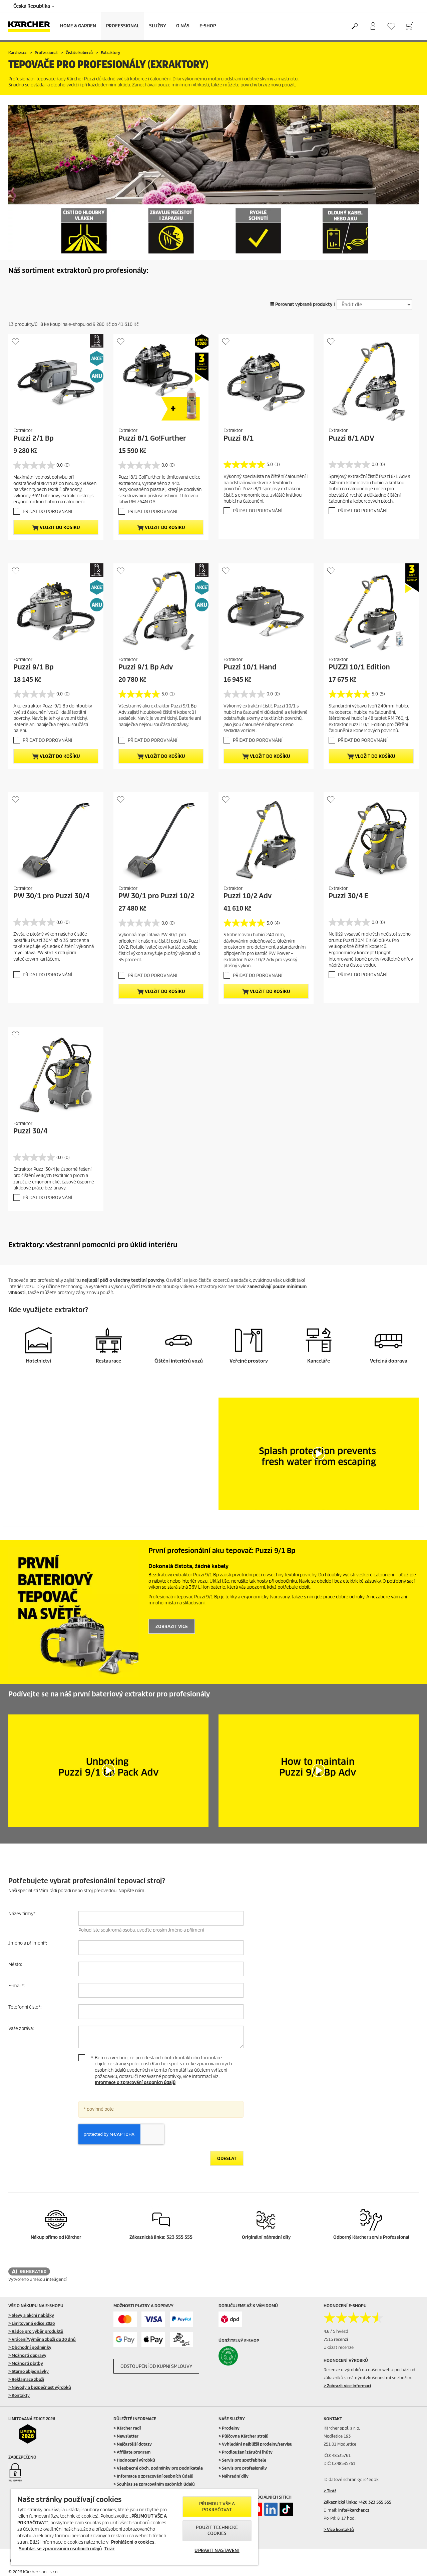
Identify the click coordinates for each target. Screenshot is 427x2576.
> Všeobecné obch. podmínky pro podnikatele (158, 2468)
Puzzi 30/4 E (348, 896)
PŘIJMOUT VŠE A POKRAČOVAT (217, 2507)
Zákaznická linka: (148, 2237)
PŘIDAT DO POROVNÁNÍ (47, 511)
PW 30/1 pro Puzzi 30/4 (51, 896)
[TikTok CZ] (286, 2509)
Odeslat (227, 2159)
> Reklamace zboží (26, 2379)
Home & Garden (78, 26)
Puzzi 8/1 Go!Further (152, 438)
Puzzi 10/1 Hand (250, 667)
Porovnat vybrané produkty (303, 304)
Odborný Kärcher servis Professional (371, 2237)
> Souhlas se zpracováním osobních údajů (154, 2484)
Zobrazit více (172, 1627)
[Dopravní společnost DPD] (230, 2319)
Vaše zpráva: (21, 2028)
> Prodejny (229, 2428)
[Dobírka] (181, 2340)
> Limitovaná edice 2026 (32, 2323)
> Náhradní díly (234, 2476)
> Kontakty (19, 2395)
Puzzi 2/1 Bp (34, 438)
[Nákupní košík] (409, 26)
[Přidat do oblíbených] (16, 341)
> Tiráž (330, 2491)
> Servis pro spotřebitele (242, 2460)
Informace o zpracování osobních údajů (135, 2083)
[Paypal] (181, 2319)
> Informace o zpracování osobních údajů (153, 2476)
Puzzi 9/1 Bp (34, 667)
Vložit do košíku (59, 528)
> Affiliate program (132, 2452)
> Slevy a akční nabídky (31, 2315)
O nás (183, 26)
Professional (123, 26)
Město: (15, 1964)
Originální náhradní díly (266, 2237)
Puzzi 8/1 (239, 438)
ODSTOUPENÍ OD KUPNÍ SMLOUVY (156, 2366)
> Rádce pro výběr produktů (36, 2331)
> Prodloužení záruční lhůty (246, 2452)
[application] (319, 1454)
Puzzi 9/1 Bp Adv (146, 667)
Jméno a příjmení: (28, 1943)
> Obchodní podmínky (30, 2347)
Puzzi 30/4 (30, 1131)
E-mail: (17, 1986)
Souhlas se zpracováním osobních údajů (60, 2549)
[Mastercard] (125, 2319)
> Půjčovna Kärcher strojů (244, 2436)
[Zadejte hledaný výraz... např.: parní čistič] (354, 26)
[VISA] (153, 2319)
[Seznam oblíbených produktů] (391, 26)
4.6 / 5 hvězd (336, 2331)
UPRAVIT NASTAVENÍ (217, 2550)
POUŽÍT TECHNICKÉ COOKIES (217, 2530)
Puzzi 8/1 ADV (351, 438)
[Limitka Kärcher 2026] (32, 2434)
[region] (134, 2527)
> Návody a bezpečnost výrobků (40, 2387)
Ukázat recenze (339, 2347)
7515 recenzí (336, 2339)
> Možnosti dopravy (27, 2355)
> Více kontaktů (339, 2529)
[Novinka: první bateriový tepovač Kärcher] (73, 1612)
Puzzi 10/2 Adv (248, 896)
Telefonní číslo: (25, 2007)
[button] (319, 1454)
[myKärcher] (373, 26)
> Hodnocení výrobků (134, 2460)
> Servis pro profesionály (243, 2468)
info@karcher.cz (354, 2510)
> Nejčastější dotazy (133, 2444)
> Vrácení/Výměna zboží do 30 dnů (42, 2339)
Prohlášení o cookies (133, 2542)
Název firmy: (22, 1914)
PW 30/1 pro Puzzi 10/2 (156, 896)
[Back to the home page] (32, 26)
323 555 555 (179, 2237)
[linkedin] (271, 2509)
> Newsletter (126, 2436)
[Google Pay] (125, 2340)
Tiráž (110, 2549)
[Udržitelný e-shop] (242, 2356)
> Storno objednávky (29, 2371)
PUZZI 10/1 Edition (359, 667)
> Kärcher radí (127, 2428)
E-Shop (208, 26)
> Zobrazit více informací (347, 2386)
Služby (158, 26)
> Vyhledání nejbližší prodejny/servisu (256, 2444)
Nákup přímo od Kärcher (56, 2237)
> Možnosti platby (26, 2363)
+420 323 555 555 (375, 2502)
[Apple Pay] (153, 2340)
